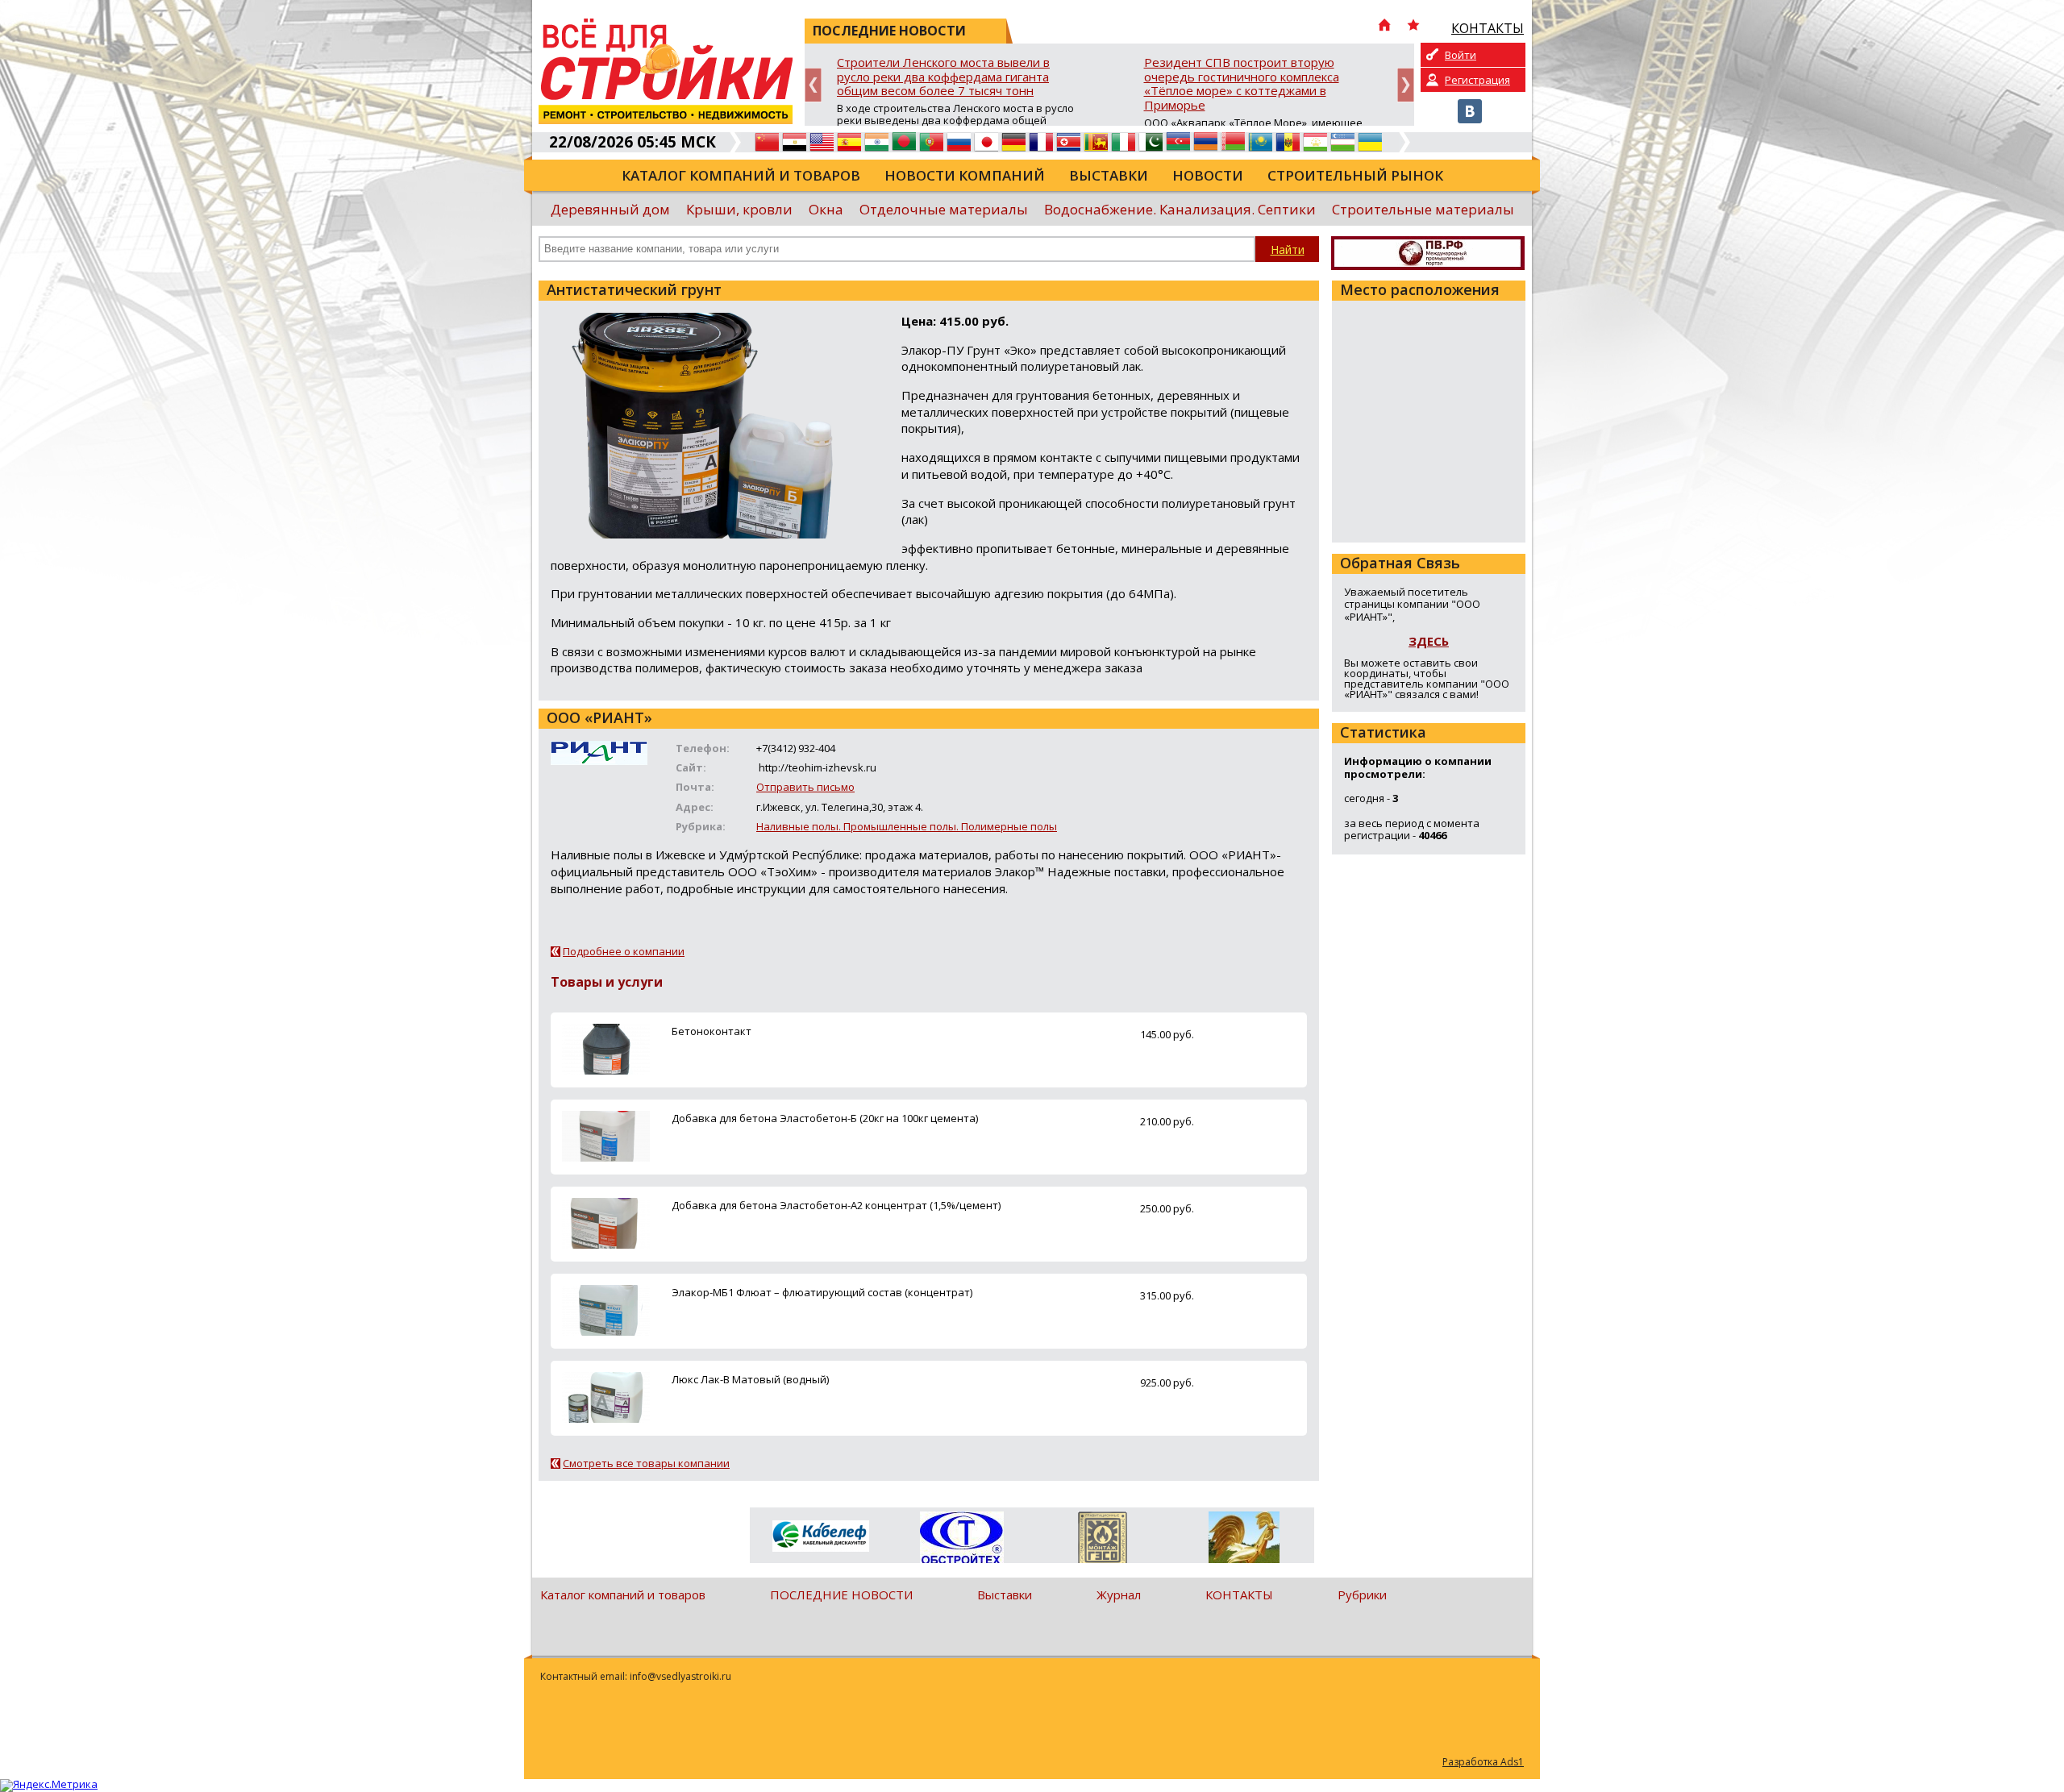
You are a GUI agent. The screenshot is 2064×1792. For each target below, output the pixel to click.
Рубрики (1362, 1595)
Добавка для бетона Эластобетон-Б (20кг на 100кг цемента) (825, 1118)
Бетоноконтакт (712, 1031)
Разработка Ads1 (1483, 1762)
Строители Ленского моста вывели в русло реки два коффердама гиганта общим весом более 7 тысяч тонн (943, 77)
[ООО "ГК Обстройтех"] (961, 1539)
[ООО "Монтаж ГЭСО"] (1103, 1540)
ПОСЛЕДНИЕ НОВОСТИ (841, 1595)
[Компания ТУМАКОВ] (1244, 1540)
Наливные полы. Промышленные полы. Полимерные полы (907, 826)
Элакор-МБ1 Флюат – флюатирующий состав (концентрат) (822, 1292)
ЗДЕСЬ (1429, 641)
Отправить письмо (805, 787)
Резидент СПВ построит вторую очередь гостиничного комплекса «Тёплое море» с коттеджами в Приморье (1242, 84)
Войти (1461, 55)
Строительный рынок (1355, 175)
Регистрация (1477, 80)
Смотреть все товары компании (646, 1463)
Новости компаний (965, 175)
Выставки (1109, 175)
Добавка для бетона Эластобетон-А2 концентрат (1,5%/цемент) (836, 1205)
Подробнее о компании (624, 951)
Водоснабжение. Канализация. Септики (1180, 209)
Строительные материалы (1423, 209)
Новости (1208, 175)
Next (1406, 85)
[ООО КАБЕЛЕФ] (820, 1537)
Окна (826, 209)
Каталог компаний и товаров (741, 175)
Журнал (1119, 1595)
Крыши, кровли (739, 209)
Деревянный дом (610, 209)
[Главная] (1384, 27)
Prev (813, 85)
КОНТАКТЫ (1239, 1595)
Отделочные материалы (944, 209)
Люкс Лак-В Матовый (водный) (750, 1379)
